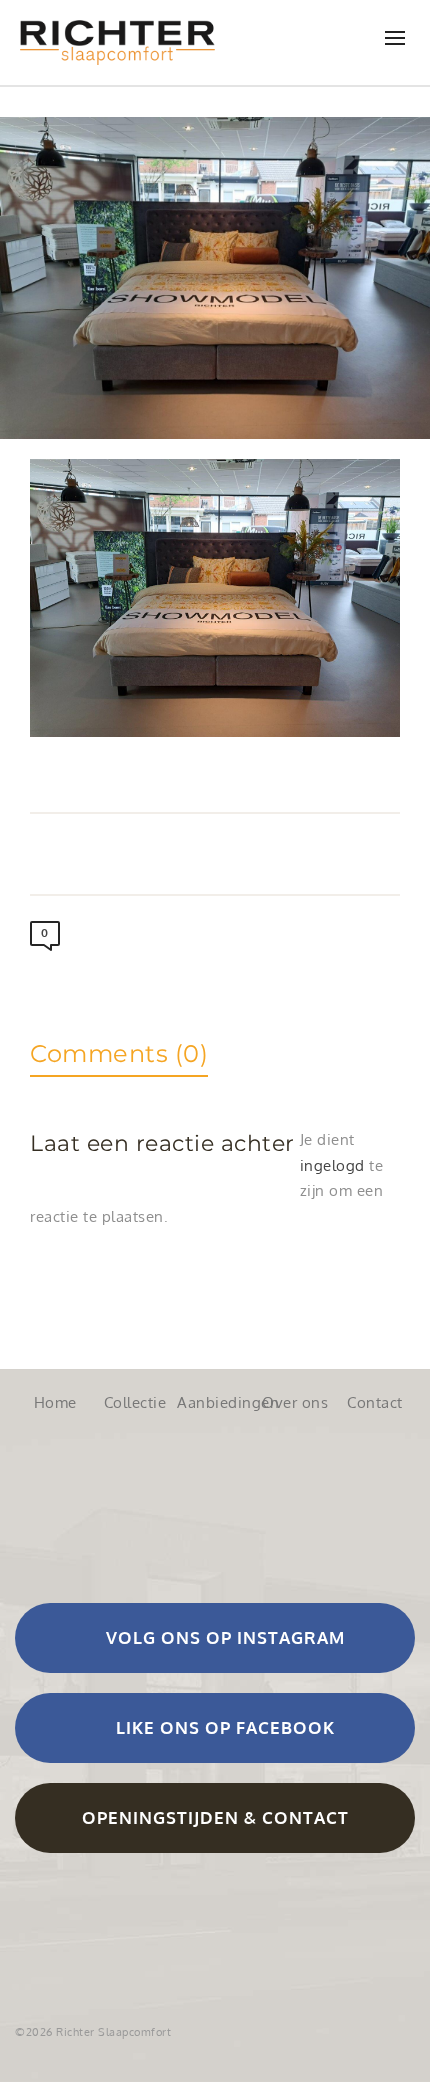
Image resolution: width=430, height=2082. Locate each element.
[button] (215, 1638)
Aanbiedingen (215, 1402)
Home (55, 1402)
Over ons (295, 1402)
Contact (375, 1402)
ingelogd (332, 1165)
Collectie (135, 1402)
